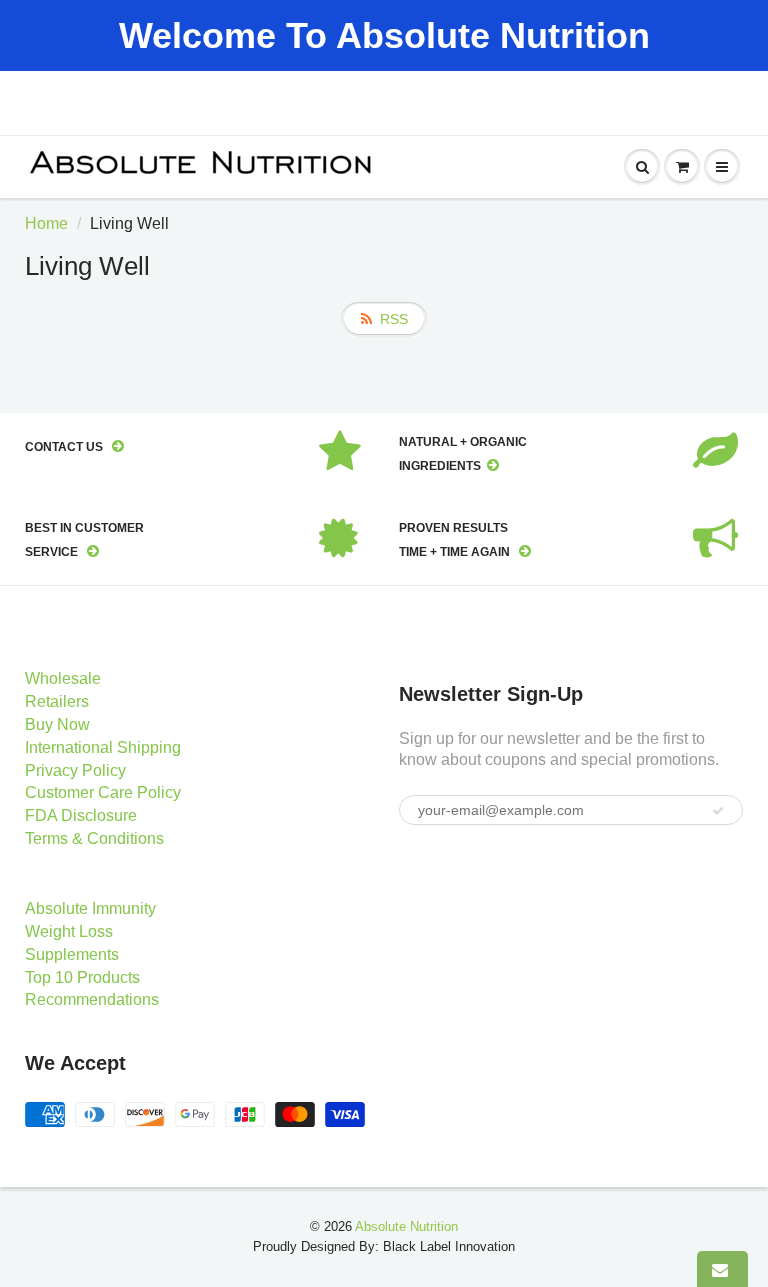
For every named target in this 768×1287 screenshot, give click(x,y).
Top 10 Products (82, 977)
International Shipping (103, 747)
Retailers (57, 701)
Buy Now (57, 724)
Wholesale (63, 678)
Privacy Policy (75, 770)
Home (46, 223)
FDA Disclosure (81, 815)
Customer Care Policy (103, 792)
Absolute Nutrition (406, 1226)
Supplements (72, 954)
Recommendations (92, 999)
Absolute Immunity (90, 908)
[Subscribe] (718, 811)
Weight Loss (69, 931)
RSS (394, 319)
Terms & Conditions (94, 838)
